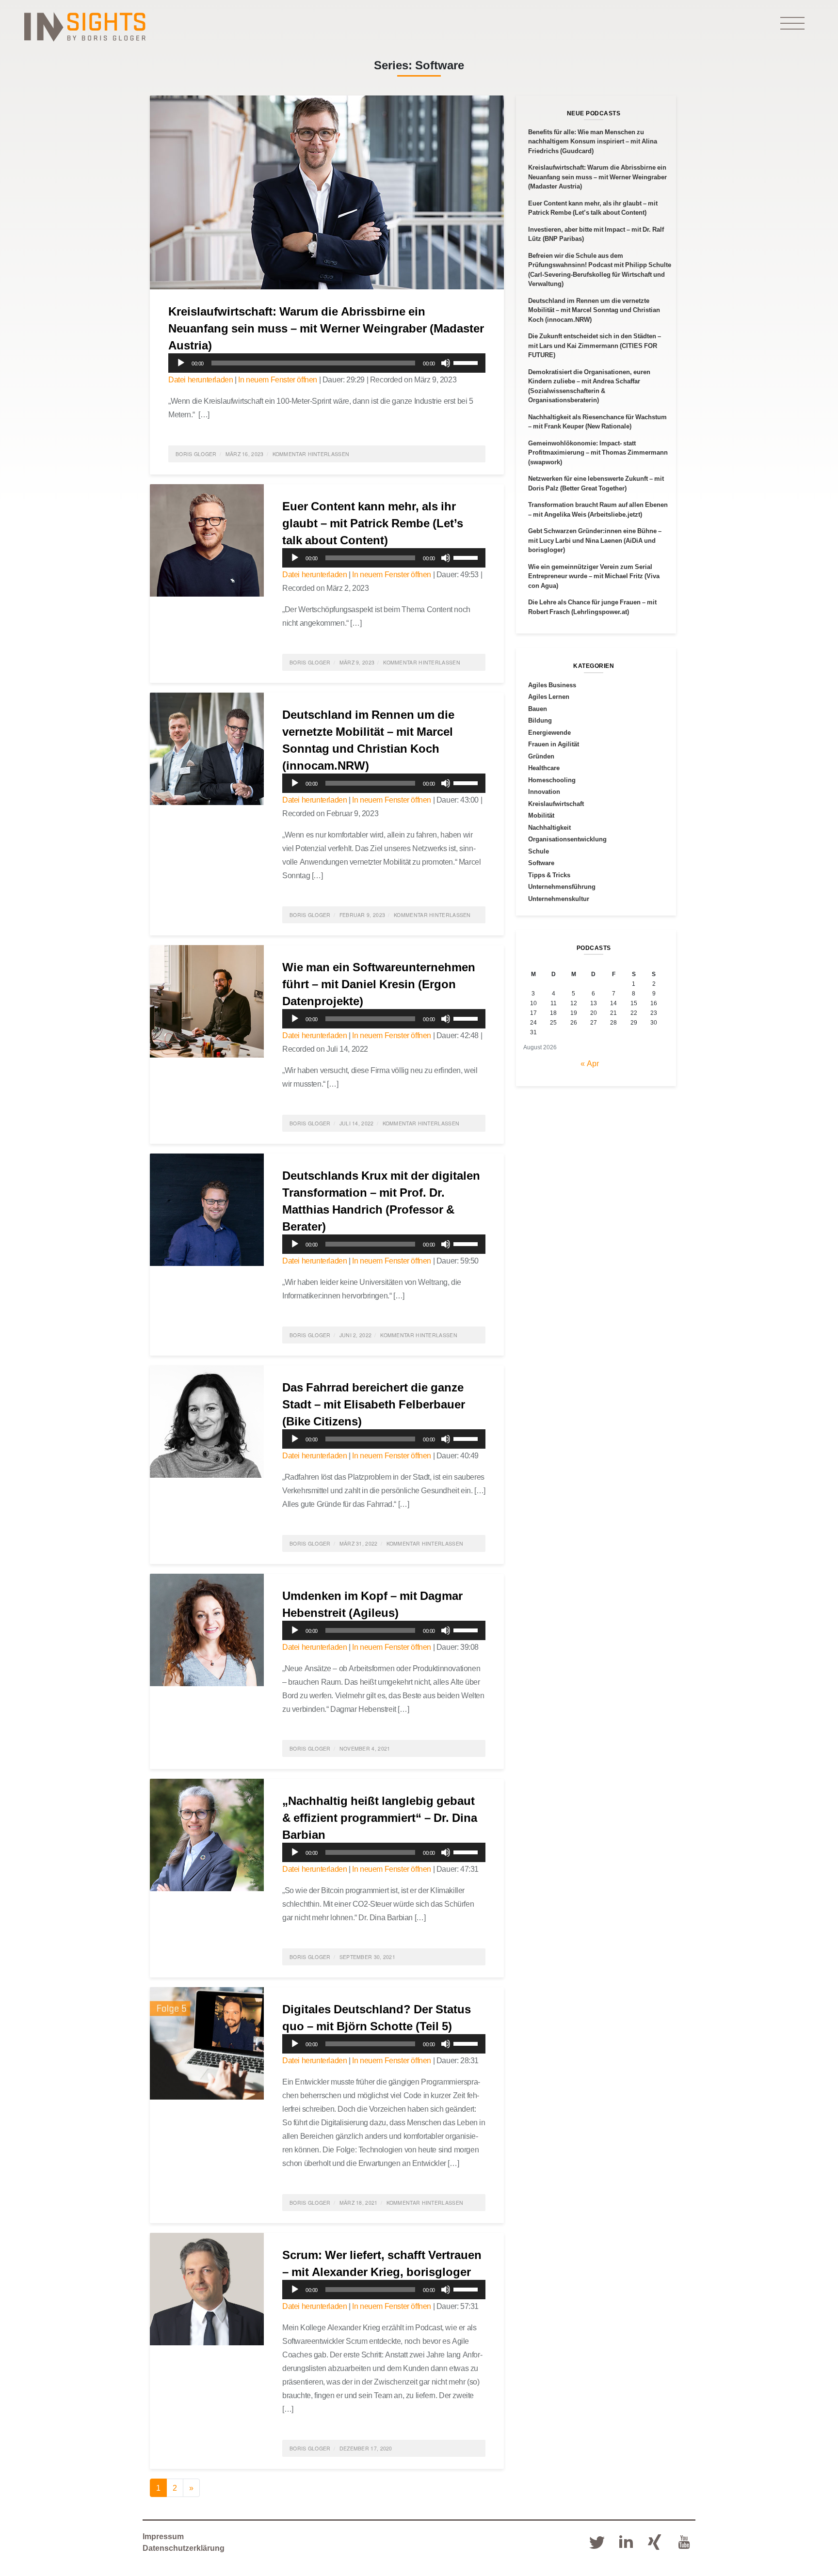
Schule (539, 851)
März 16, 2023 (245, 454)
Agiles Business (552, 685)
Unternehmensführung (562, 886)
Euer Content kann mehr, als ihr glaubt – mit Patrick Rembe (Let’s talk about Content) (373, 523)
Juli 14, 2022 (357, 1123)
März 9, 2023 (357, 662)
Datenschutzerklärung (184, 2548)
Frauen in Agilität (554, 744)
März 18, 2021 (359, 2203)
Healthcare (544, 768)
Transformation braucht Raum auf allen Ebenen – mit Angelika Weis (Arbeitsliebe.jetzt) (598, 509)
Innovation (544, 791)
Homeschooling (552, 780)
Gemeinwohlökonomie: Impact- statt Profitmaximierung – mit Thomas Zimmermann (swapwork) (598, 452)
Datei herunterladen (201, 379)
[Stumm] (446, 363)
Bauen (538, 709)
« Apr (590, 1063)
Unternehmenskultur (559, 899)
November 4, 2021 (365, 1748)
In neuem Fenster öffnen (278, 379)
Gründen (541, 756)
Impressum (163, 2536)
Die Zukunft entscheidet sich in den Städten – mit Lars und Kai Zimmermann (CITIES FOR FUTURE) (595, 345)
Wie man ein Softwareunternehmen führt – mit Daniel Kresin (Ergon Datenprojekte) (379, 984)
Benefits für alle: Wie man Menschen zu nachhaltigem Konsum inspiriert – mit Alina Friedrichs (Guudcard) (593, 141)
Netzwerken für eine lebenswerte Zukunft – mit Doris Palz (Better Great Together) (596, 483)
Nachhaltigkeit (549, 827)
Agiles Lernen (549, 696)
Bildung (540, 720)
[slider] (467, 362)
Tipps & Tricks (549, 875)
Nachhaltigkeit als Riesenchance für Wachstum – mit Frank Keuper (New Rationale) (597, 422)
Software (541, 863)
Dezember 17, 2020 (366, 2448)
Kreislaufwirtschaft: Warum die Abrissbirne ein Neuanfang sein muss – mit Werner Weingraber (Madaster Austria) (326, 328)
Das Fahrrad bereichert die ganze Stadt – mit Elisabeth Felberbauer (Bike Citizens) (374, 1404)
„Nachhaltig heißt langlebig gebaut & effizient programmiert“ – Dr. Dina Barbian (380, 1817)
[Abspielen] (181, 363)
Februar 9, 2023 (363, 915)
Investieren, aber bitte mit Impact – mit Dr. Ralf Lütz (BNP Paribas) (596, 234)
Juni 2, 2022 (356, 1335)
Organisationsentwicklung (567, 839)
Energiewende (549, 732)
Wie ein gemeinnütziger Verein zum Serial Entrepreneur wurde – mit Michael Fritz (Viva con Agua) (594, 576)
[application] (327, 363)
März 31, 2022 (359, 1543)
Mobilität (541, 815)
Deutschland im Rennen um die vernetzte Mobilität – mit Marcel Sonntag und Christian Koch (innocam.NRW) (594, 310)
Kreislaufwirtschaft (556, 804)
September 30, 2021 (367, 1957)
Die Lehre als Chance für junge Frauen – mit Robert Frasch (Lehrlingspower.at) (592, 607)
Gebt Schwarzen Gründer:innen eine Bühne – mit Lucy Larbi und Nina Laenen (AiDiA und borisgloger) (595, 540)
